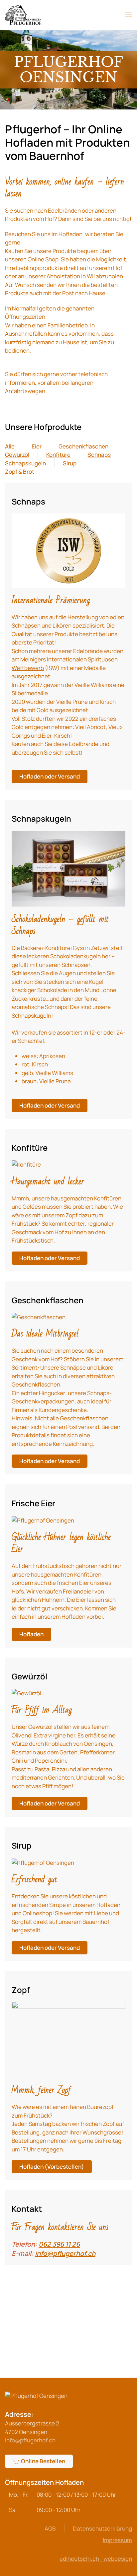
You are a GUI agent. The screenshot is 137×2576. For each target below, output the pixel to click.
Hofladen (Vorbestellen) (52, 2167)
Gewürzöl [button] (17, 455)
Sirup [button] (70, 463)
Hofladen (31, 1634)
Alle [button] (10, 446)
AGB (50, 2528)
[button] (129, 15)
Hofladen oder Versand (50, 776)
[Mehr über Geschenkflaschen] (39, 1313)
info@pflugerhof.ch (65, 2253)
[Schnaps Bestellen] (68, 547)
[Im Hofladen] (68, 2036)
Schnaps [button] (99, 455)
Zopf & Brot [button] (20, 472)
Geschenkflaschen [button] (83, 446)
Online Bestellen (43, 2461)
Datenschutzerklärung (102, 2528)
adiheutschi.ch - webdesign (96, 2559)
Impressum (117, 2540)
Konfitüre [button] (58, 455)
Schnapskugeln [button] (25, 463)
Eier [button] (37, 446)
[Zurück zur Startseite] (23, 15)
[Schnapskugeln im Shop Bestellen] (68, 865)
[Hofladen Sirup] (43, 1858)
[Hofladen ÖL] (26, 1689)
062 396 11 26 (59, 2244)
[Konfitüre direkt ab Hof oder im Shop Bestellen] (26, 1160)
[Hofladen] (43, 1516)
